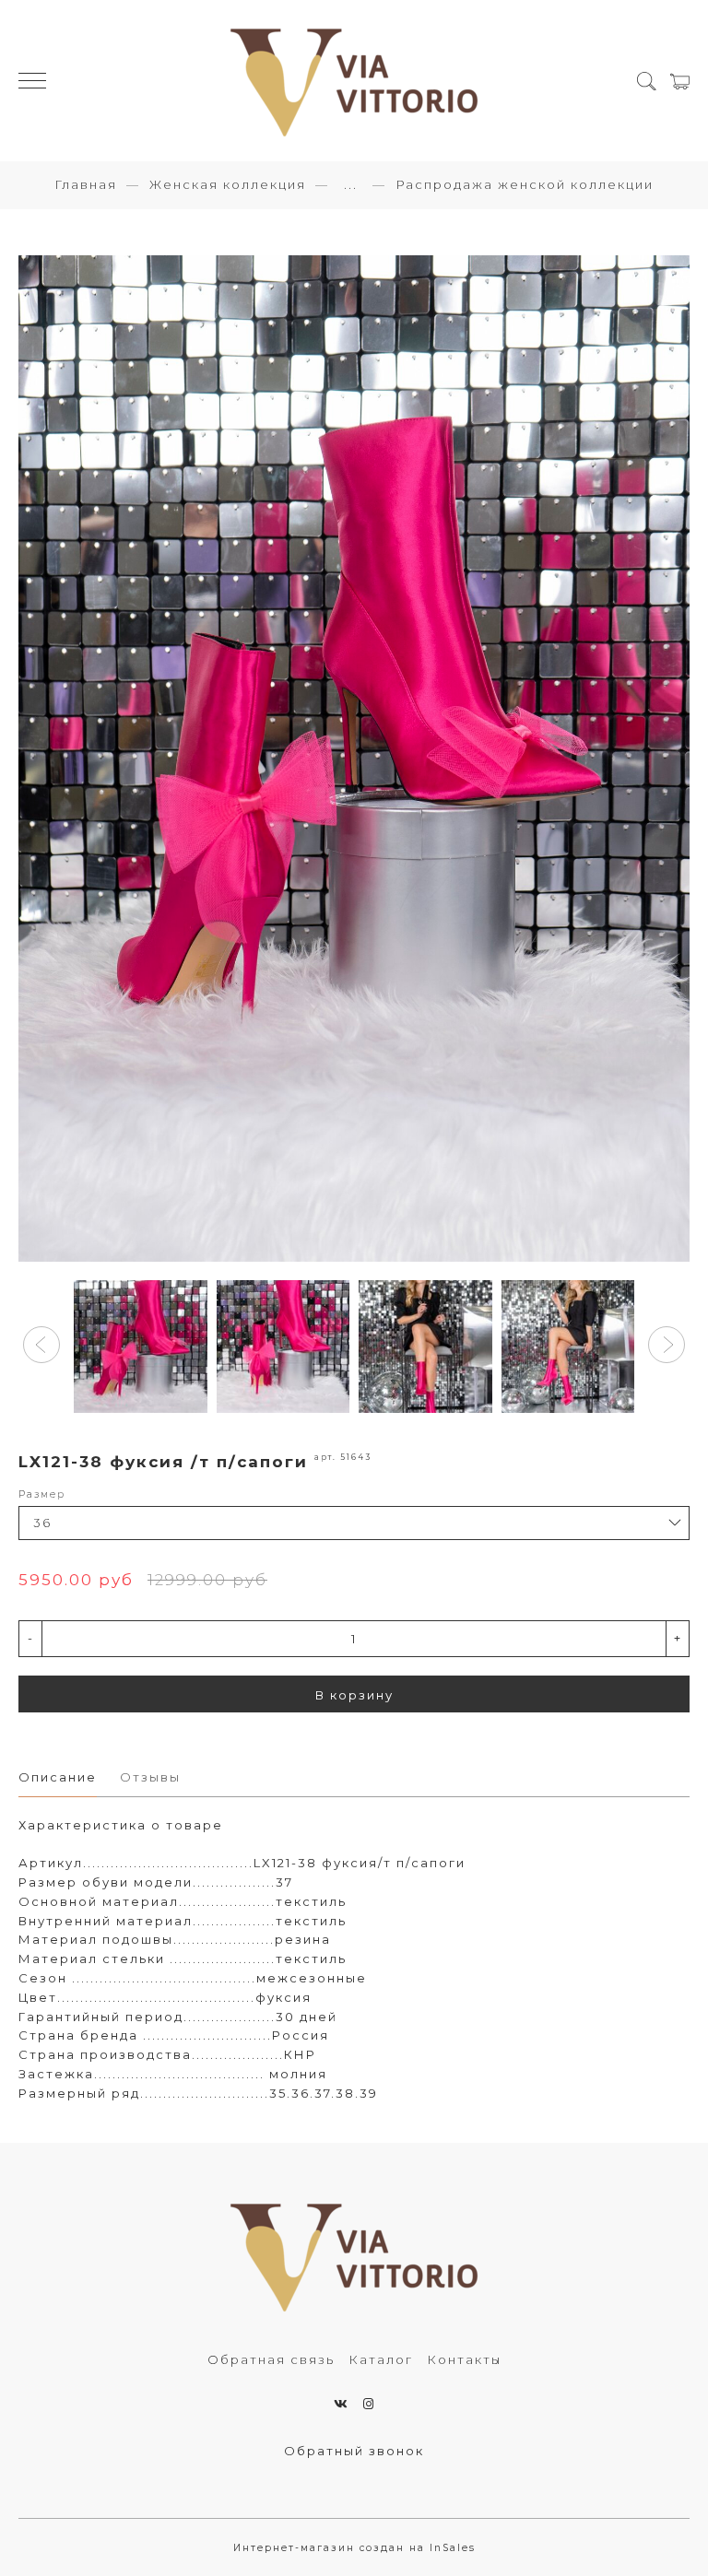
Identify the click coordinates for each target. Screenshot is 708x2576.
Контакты (464, 2359)
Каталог (381, 2359)
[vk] (342, 2404)
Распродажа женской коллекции (525, 184)
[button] (41, 1345)
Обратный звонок (354, 2451)
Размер (42, 1494)
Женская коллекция (228, 184)
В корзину (354, 1695)
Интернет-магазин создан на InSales (354, 2548)
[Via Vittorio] (354, 81)
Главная (86, 184)
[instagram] (369, 2404)
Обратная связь (271, 2359)
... (351, 185)
